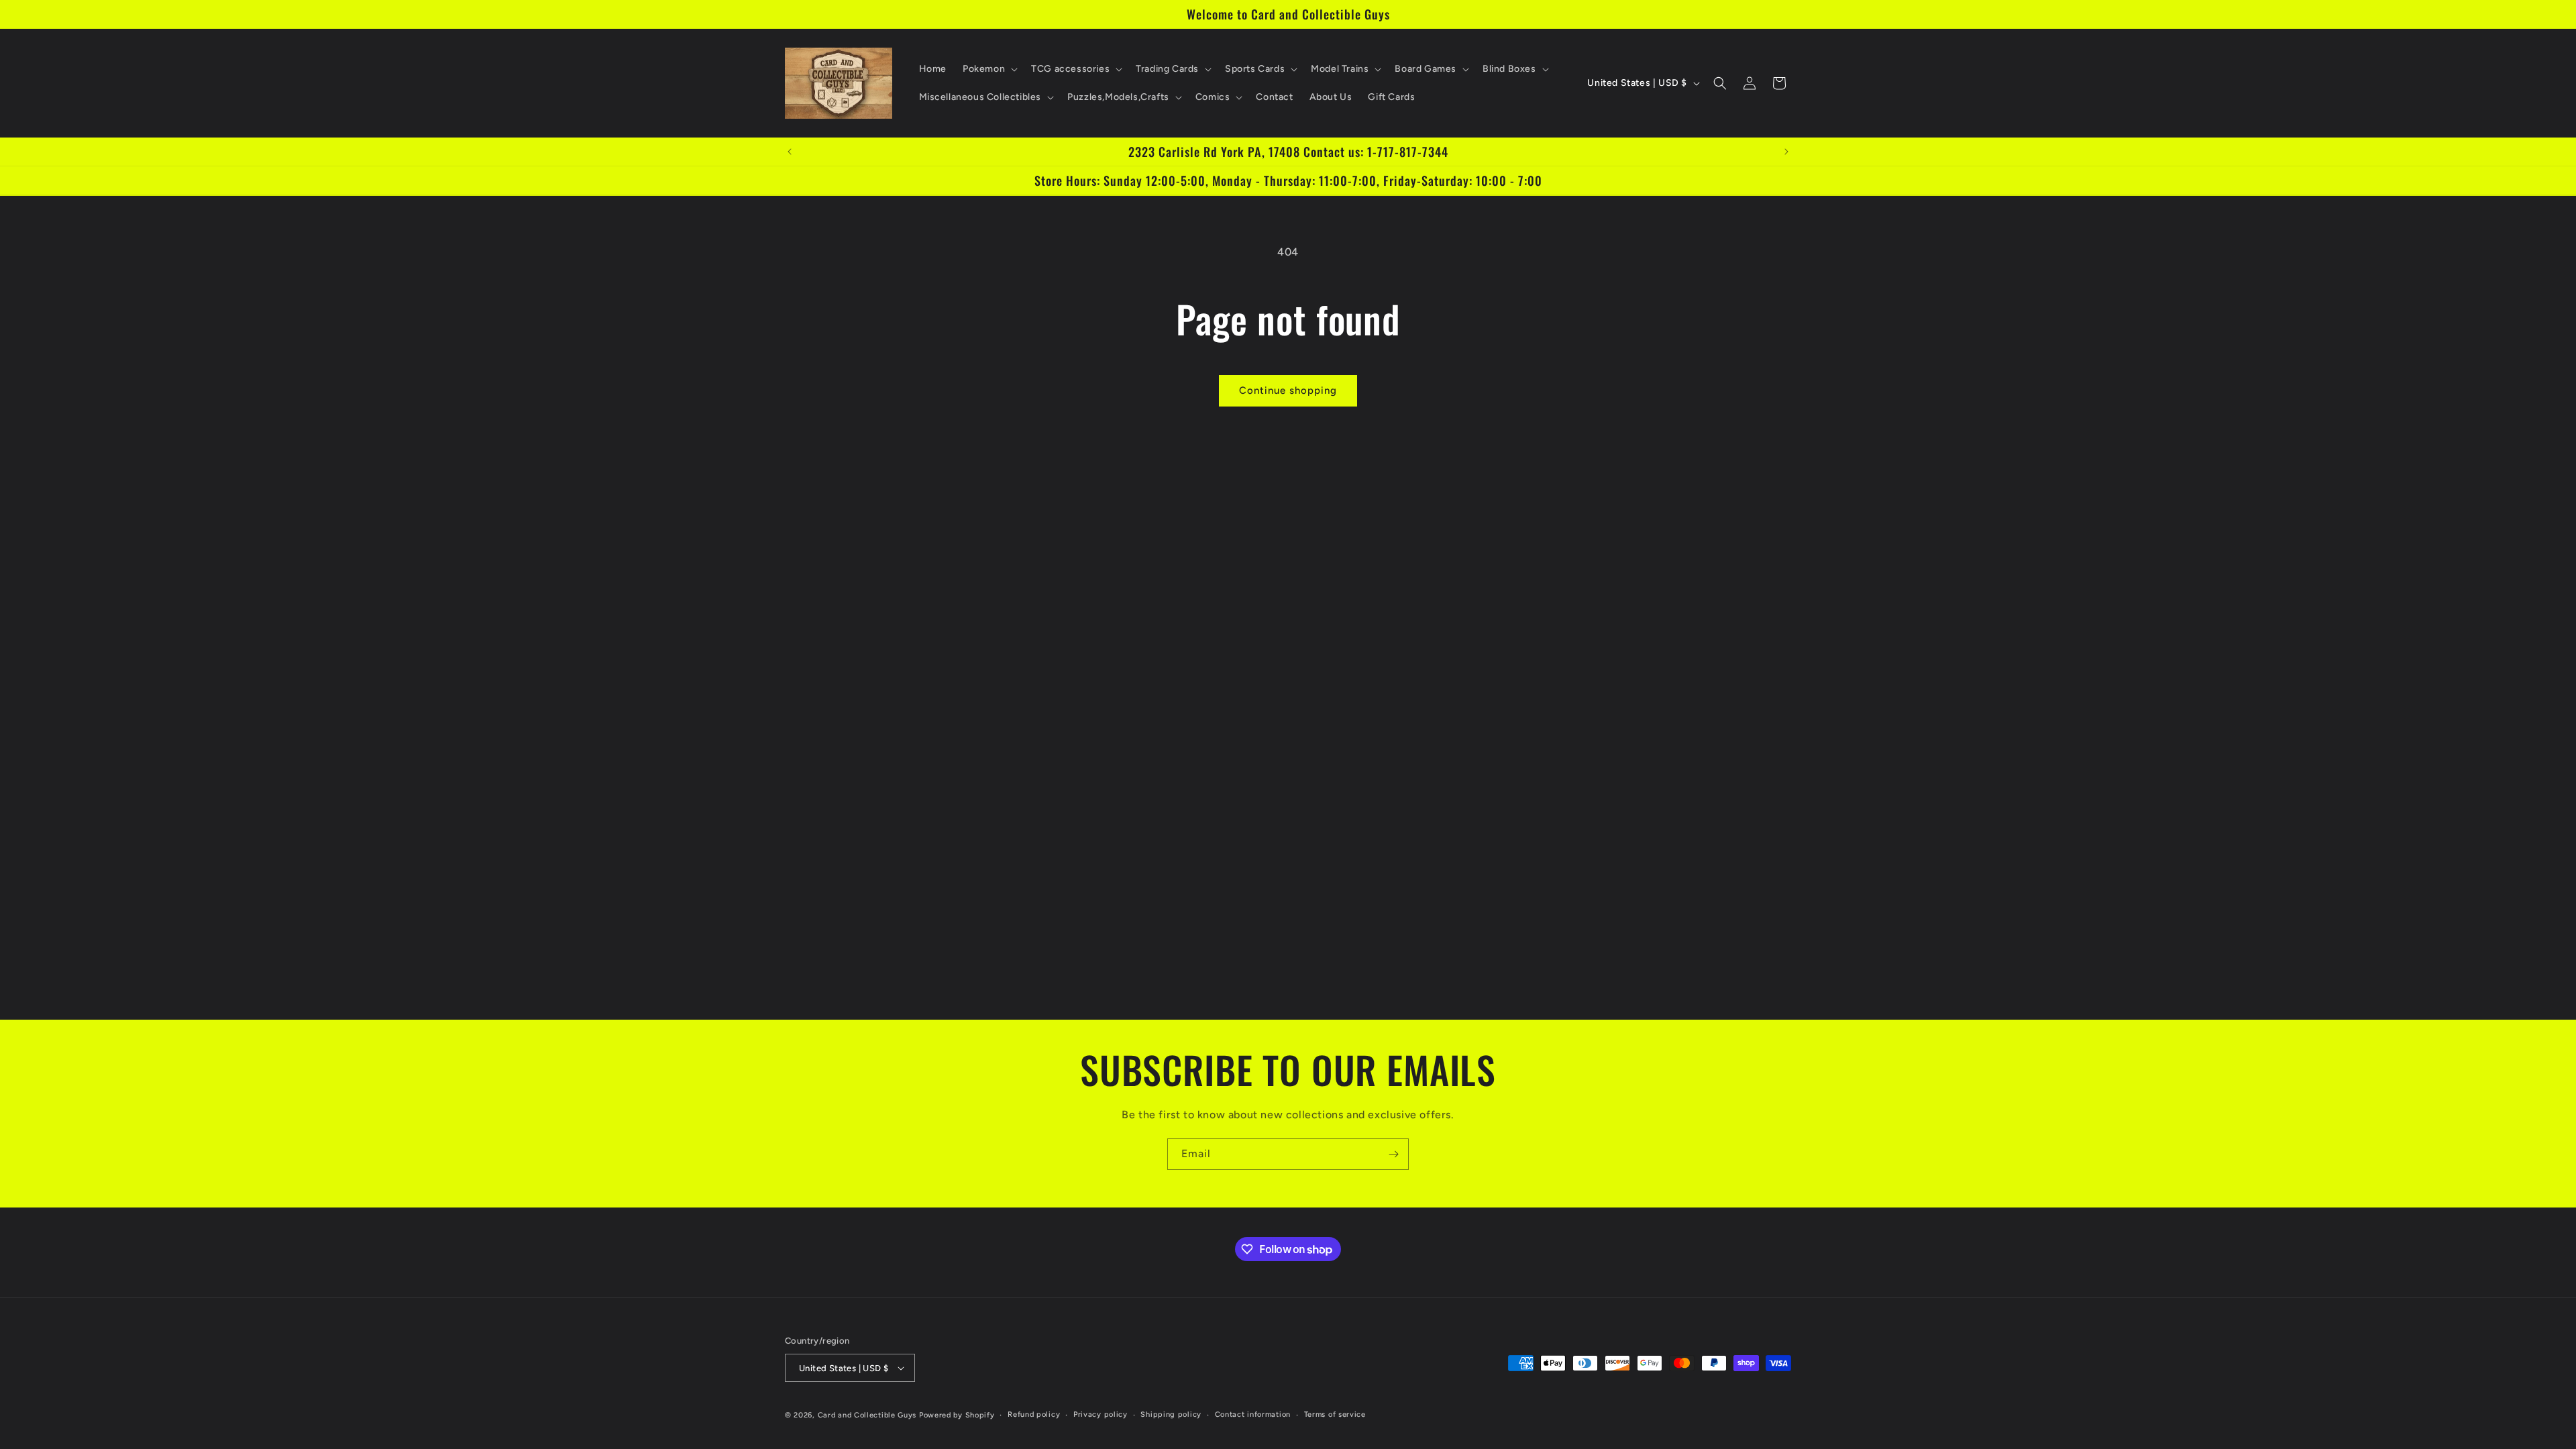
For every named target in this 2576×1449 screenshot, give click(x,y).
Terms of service (1335, 1414)
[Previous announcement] (790, 152)
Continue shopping (1288, 390)
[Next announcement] (1786, 152)
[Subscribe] (1393, 1154)
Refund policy (1034, 1414)
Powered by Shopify (957, 1415)
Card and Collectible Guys (867, 1415)
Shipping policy (1171, 1414)
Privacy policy (1101, 1414)
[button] (989, 69)
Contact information (1253, 1414)
